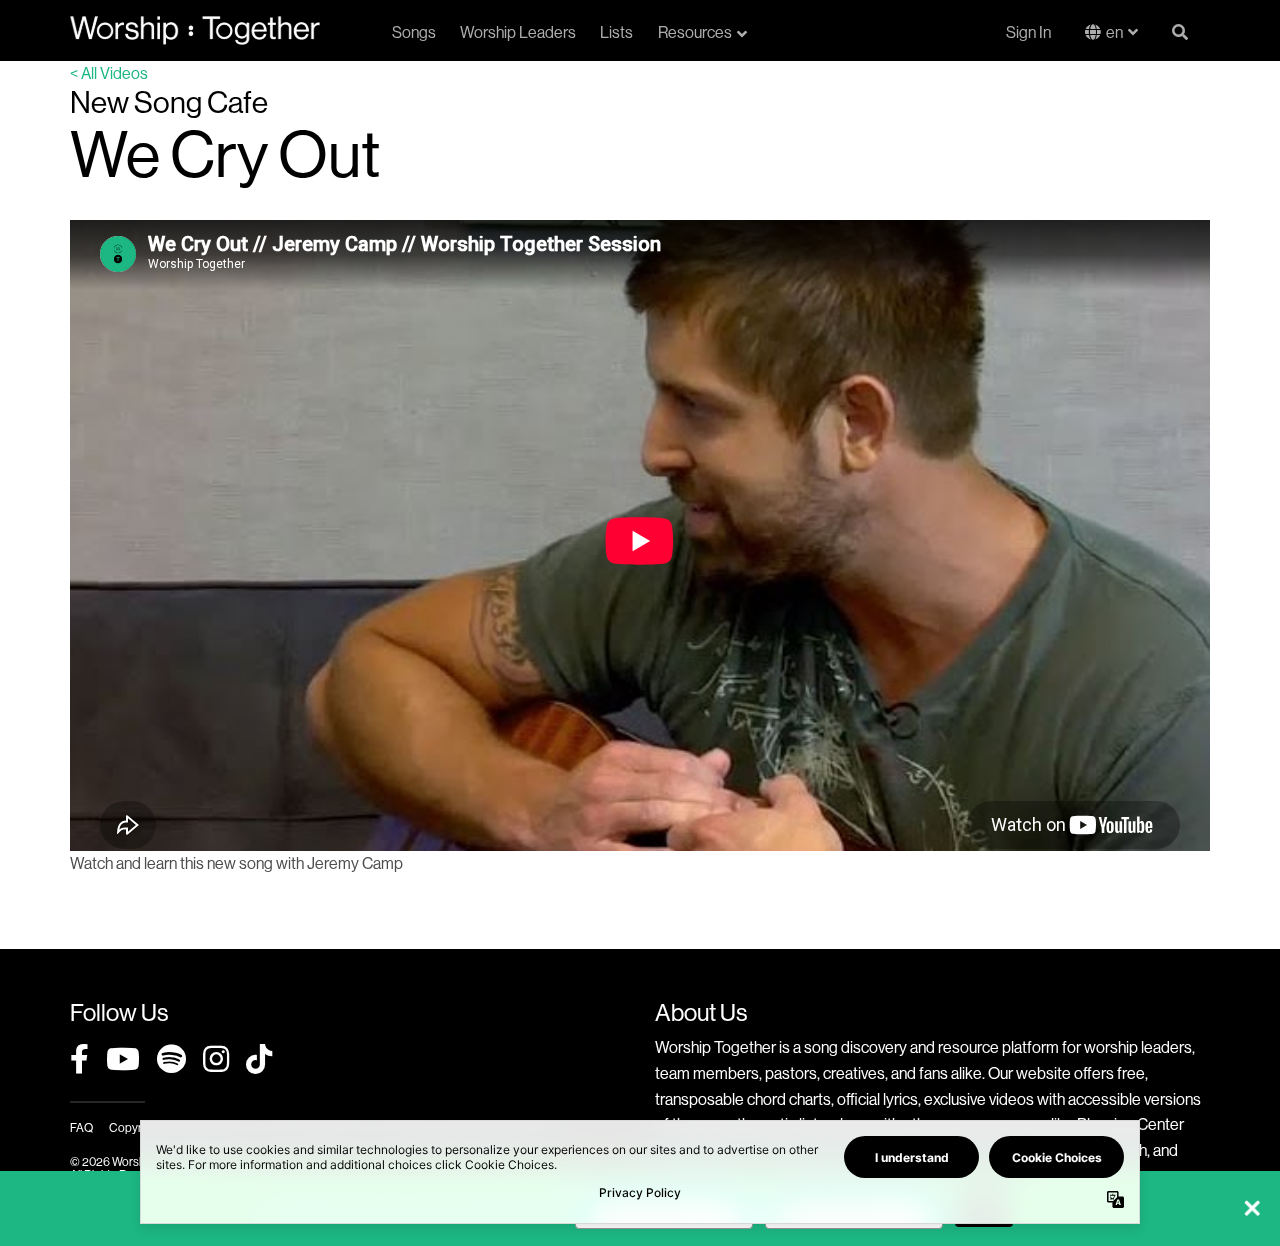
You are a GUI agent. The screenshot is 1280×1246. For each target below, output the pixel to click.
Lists (616, 32)
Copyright (135, 1127)
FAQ (81, 1127)
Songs (414, 32)
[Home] (195, 30)
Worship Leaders (518, 32)
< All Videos (109, 73)
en (1114, 32)
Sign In (1028, 32)
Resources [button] (695, 32)
